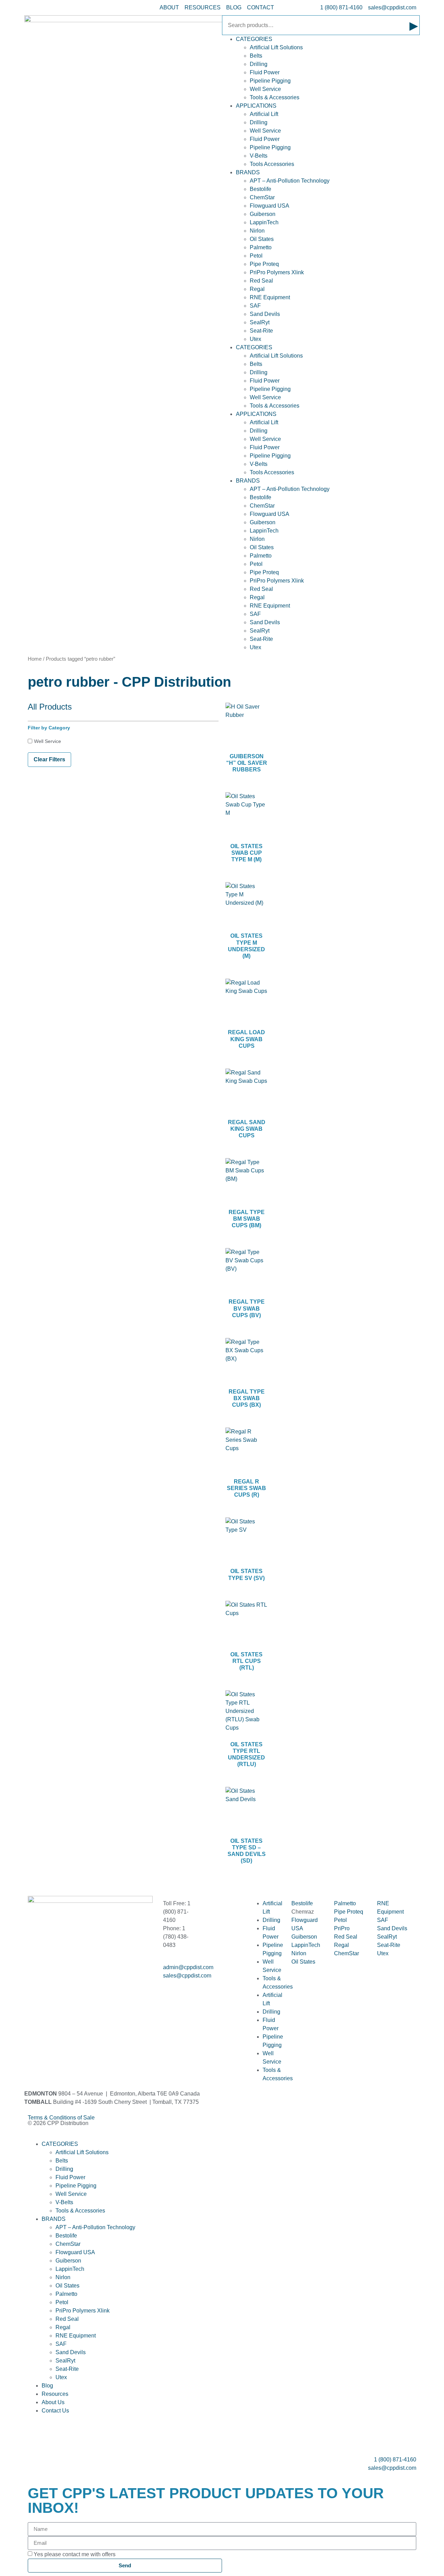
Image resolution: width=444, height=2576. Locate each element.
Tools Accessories (272, 164)
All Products (50, 707)
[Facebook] (36, 1982)
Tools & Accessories (275, 97)
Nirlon (257, 231)
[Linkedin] (55, 1982)
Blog (47, 2386)
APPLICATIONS (256, 106)
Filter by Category (49, 728)
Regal (257, 289)
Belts (256, 56)
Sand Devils (265, 314)
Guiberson (263, 214)
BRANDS (248, 172)
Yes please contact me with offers (75, 2554)
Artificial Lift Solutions (276, 47)
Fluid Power (265, 72)
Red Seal (261, 281)
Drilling (259, 64)
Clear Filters (49, 759)
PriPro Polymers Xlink (277, 272)
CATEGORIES (254, 39)
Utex (255, 339)
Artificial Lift (264, 114)
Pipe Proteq (264, 264)
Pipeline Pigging (270, 81)
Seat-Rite (261, 331)
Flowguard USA (270, 206)
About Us (53, 2402)
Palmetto (261, 247)
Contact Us (55, 2411)
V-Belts (259, 156)
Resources (55, 2394)
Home (35, 659)
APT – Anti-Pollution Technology (290, 181)
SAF (255, 306)
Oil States (262, 239)
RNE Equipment (270, 297)
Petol (256, 256)
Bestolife (261, 189)
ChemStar (262, 197)
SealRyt (260, 322)
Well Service (265, 89)
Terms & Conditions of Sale (64, 2118)
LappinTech (264, 222)
